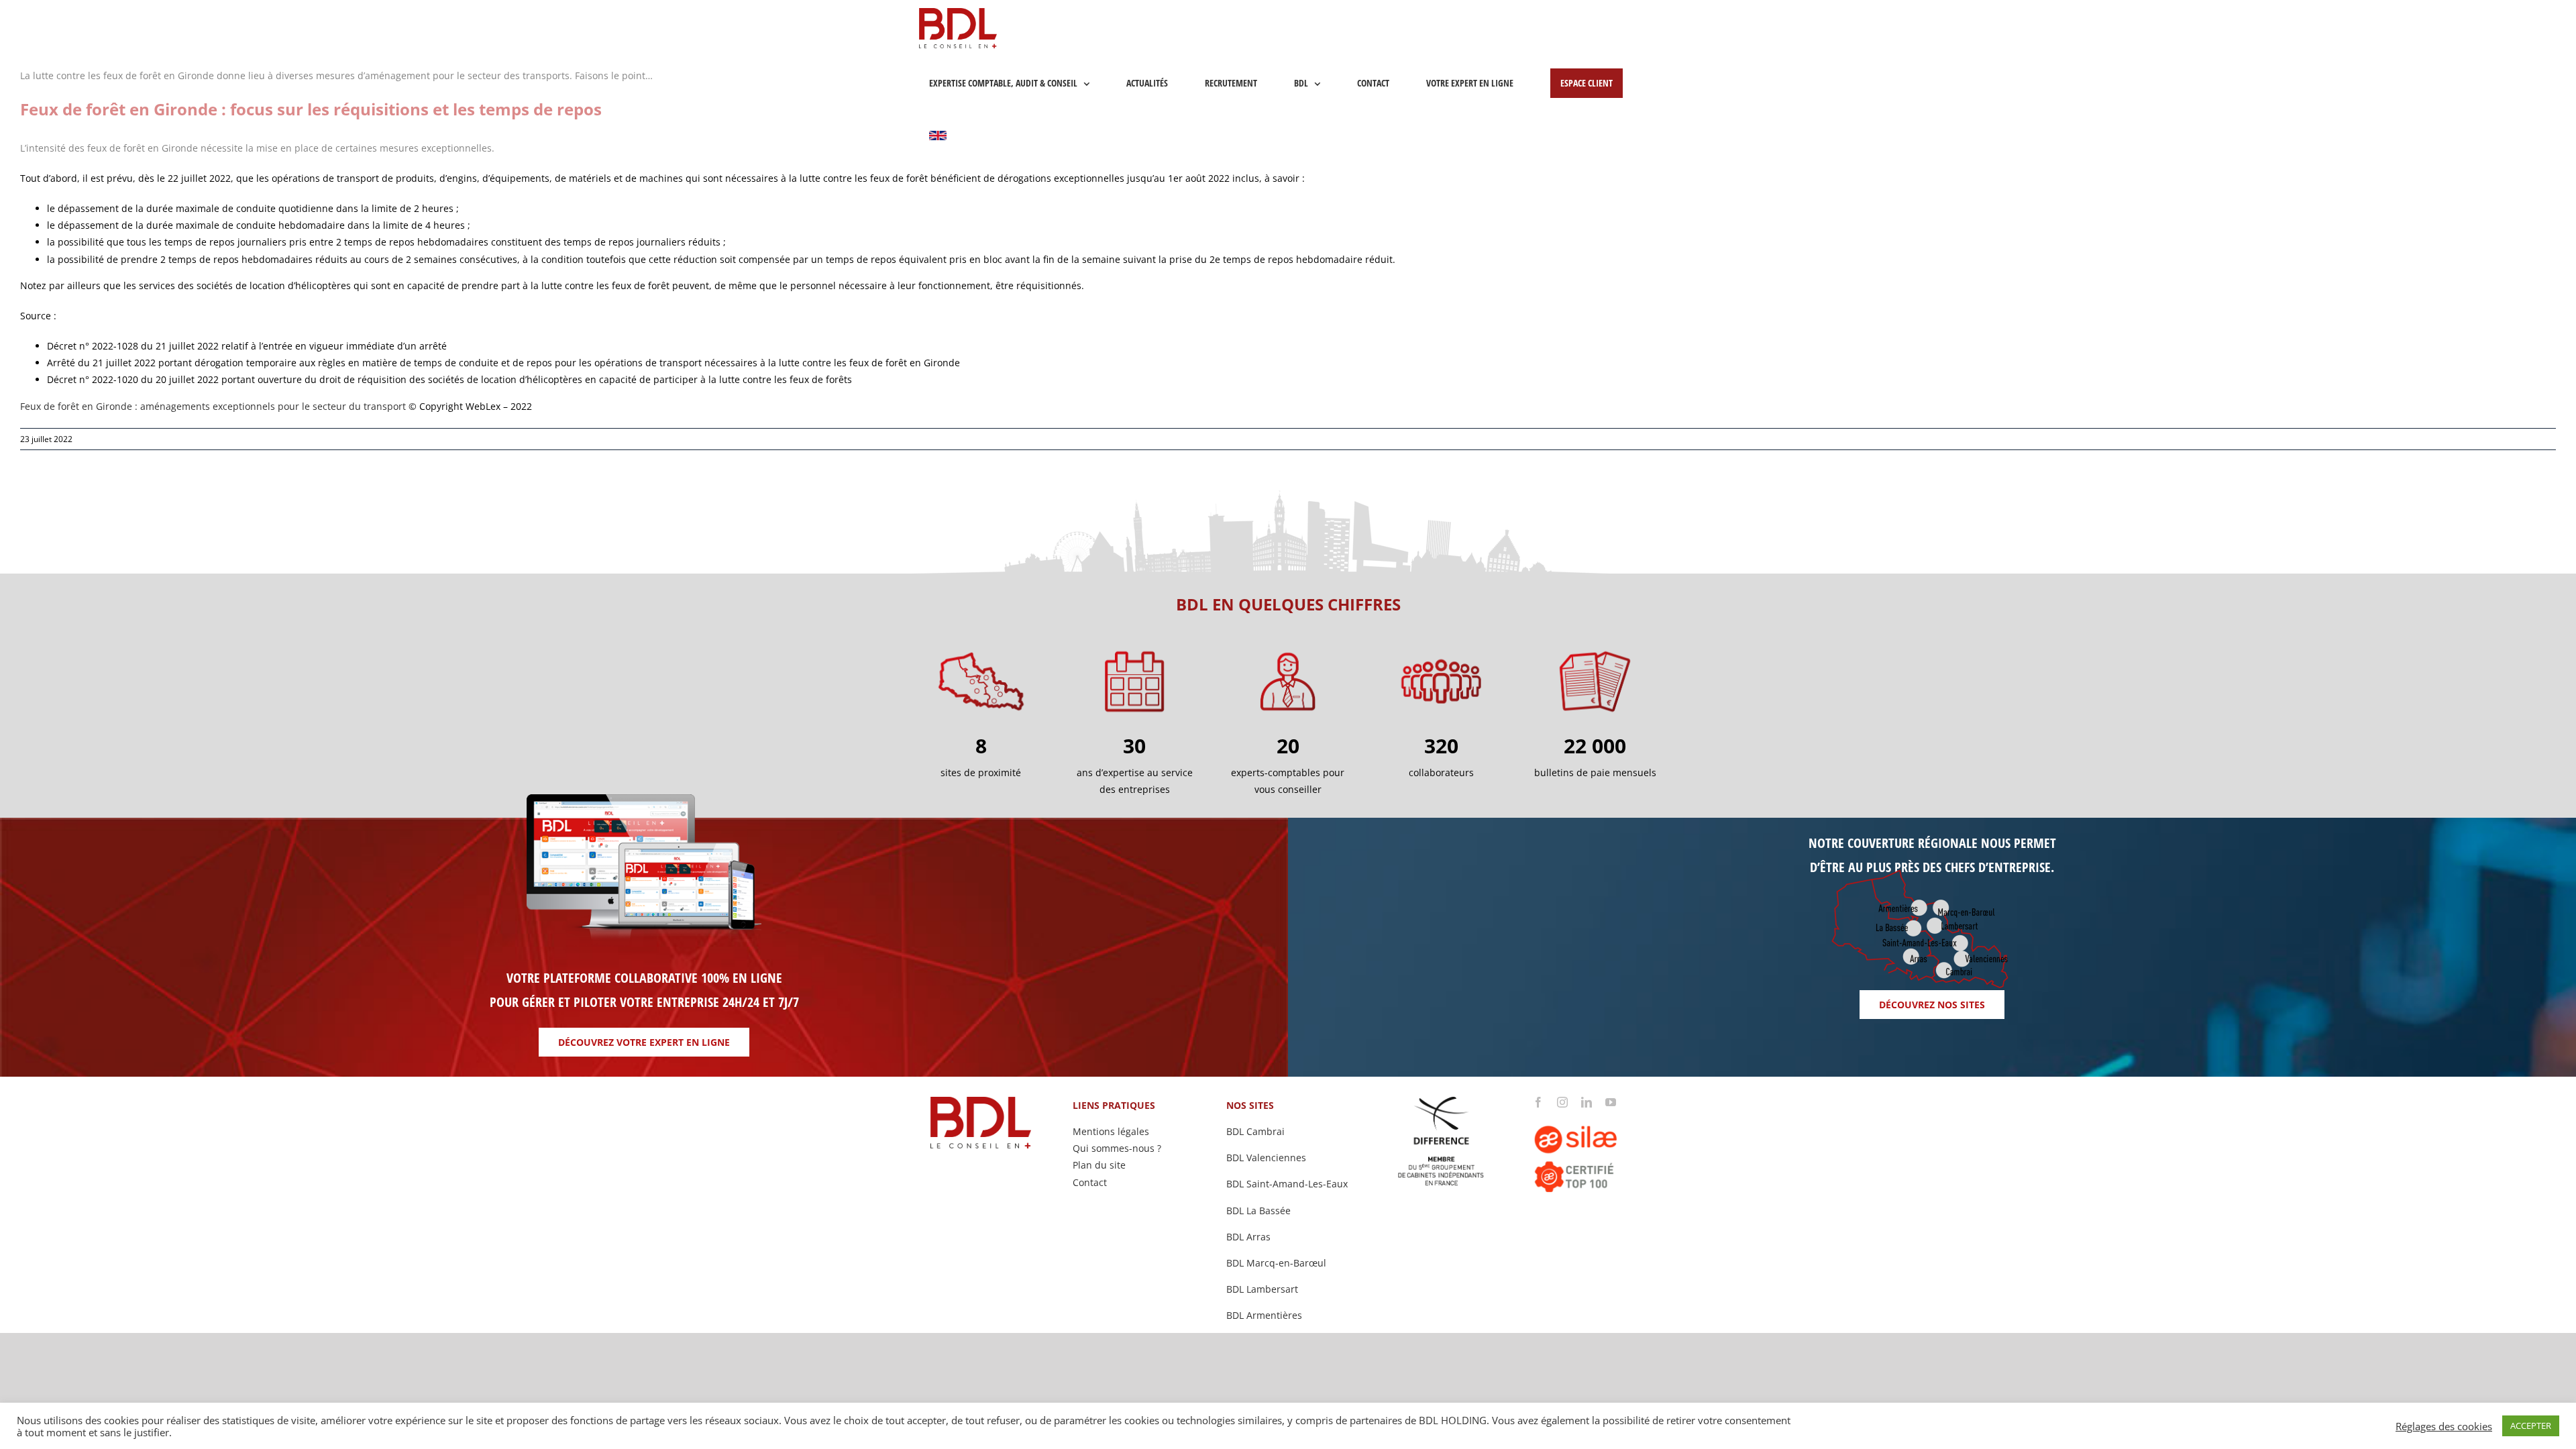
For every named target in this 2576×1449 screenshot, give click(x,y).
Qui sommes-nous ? (1117, 1148)
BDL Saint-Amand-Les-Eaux (1287, 1184)
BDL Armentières (1264, 1315)
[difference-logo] (1442, 1101)
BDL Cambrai (1255, 1131)
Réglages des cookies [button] (2444, 1426)
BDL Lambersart (1262, 1289)
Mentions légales (1111, 1131)
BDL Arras (1248, 1237)
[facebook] (1538, 1102)
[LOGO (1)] (1595, 1112)
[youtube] (1611, 1102)
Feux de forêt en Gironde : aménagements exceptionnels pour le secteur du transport (213, 406)
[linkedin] (1587, 1102)
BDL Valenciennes (1266, 1158)
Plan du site (1099, 1165)
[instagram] (1562, 1102)
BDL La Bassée (1258, 1211)
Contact (1090, 1182)
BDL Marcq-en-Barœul (1276, 1263)
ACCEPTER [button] (2531, 1426)
